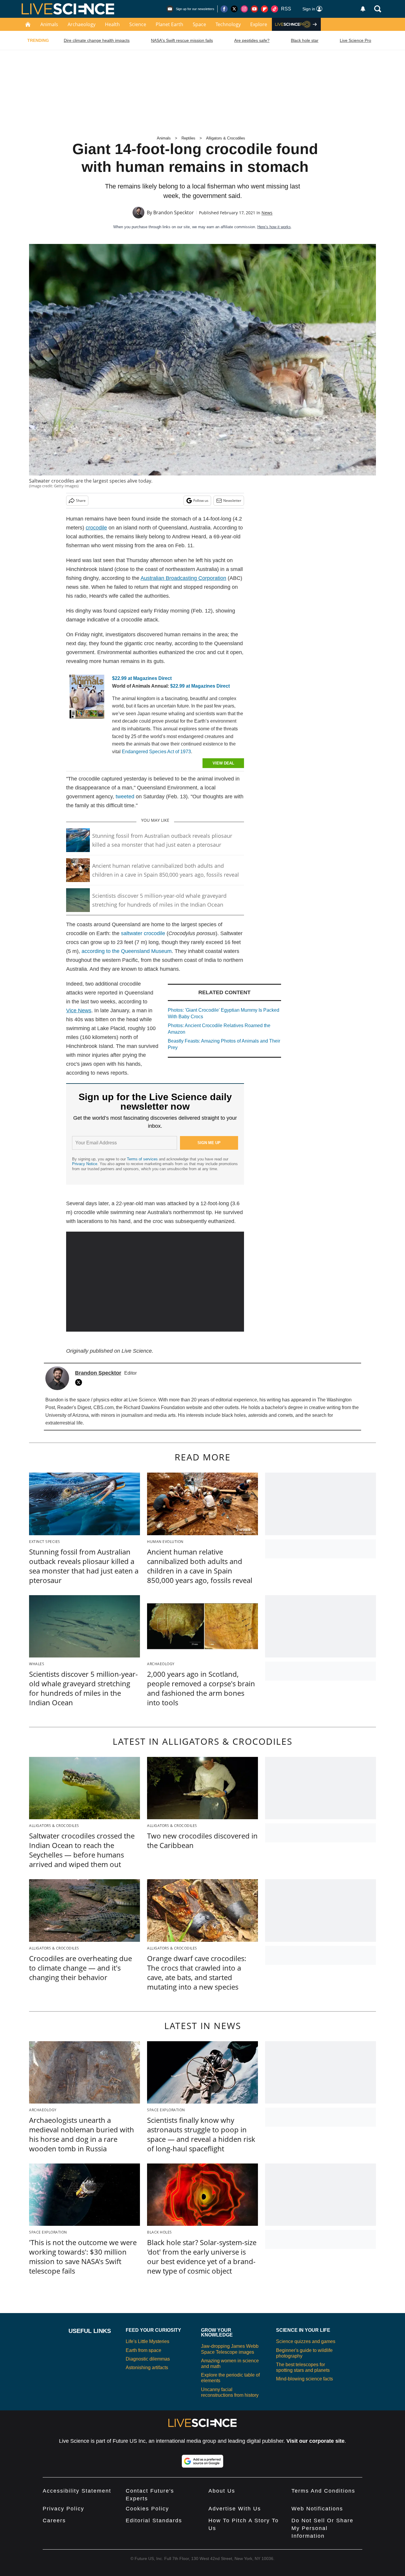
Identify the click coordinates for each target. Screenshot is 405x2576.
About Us (222, 2491)
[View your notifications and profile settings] (363, 9)
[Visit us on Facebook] (224, 9)
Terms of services (143, 1159)
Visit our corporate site (315, 2441)
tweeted (124, 797)
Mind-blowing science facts (304, 2379)
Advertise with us (235, 2509)
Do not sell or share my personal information (322, 2528)
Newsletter (232, 501)
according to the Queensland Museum (127, 951)
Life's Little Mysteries (148, 2341)
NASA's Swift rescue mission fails (182, 40)
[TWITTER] (80, 1382)
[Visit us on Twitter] (234, 9)
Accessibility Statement (77, 2491)
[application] (155, 1282)
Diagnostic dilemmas (148, 2359)
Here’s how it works (274, 227)
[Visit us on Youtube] (254, 9)
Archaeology (82, 24)
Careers (54, 2521)
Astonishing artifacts (147, 2368)
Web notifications (317, 2509)
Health (112, 24)
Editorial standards (154, 2521)
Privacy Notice (85, 1164)
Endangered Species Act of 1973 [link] (156, 752)
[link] (87, 698)
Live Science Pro (355, 40)
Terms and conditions (323, 2491)
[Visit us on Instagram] (244, 9)
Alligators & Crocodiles (226, 138)
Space (199, 24)
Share (81, 501)
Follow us (201, 501)
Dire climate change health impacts (97, 40)
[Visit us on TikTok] (275, 9)
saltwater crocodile (143, 933)
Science (138, 24)
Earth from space (143, 2350)
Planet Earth (169, 24)
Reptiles (188, 138)
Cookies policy (147, 2509)
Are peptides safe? (252, 40)
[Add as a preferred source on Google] (203, 2461)
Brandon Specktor (174, 212)
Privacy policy (63, 2509)
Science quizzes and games (306, 2341)
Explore (259, 24)
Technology (228, 24)
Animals (49, 24)
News (267, 213)
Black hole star (305, 40)
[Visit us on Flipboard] (264, 9)
